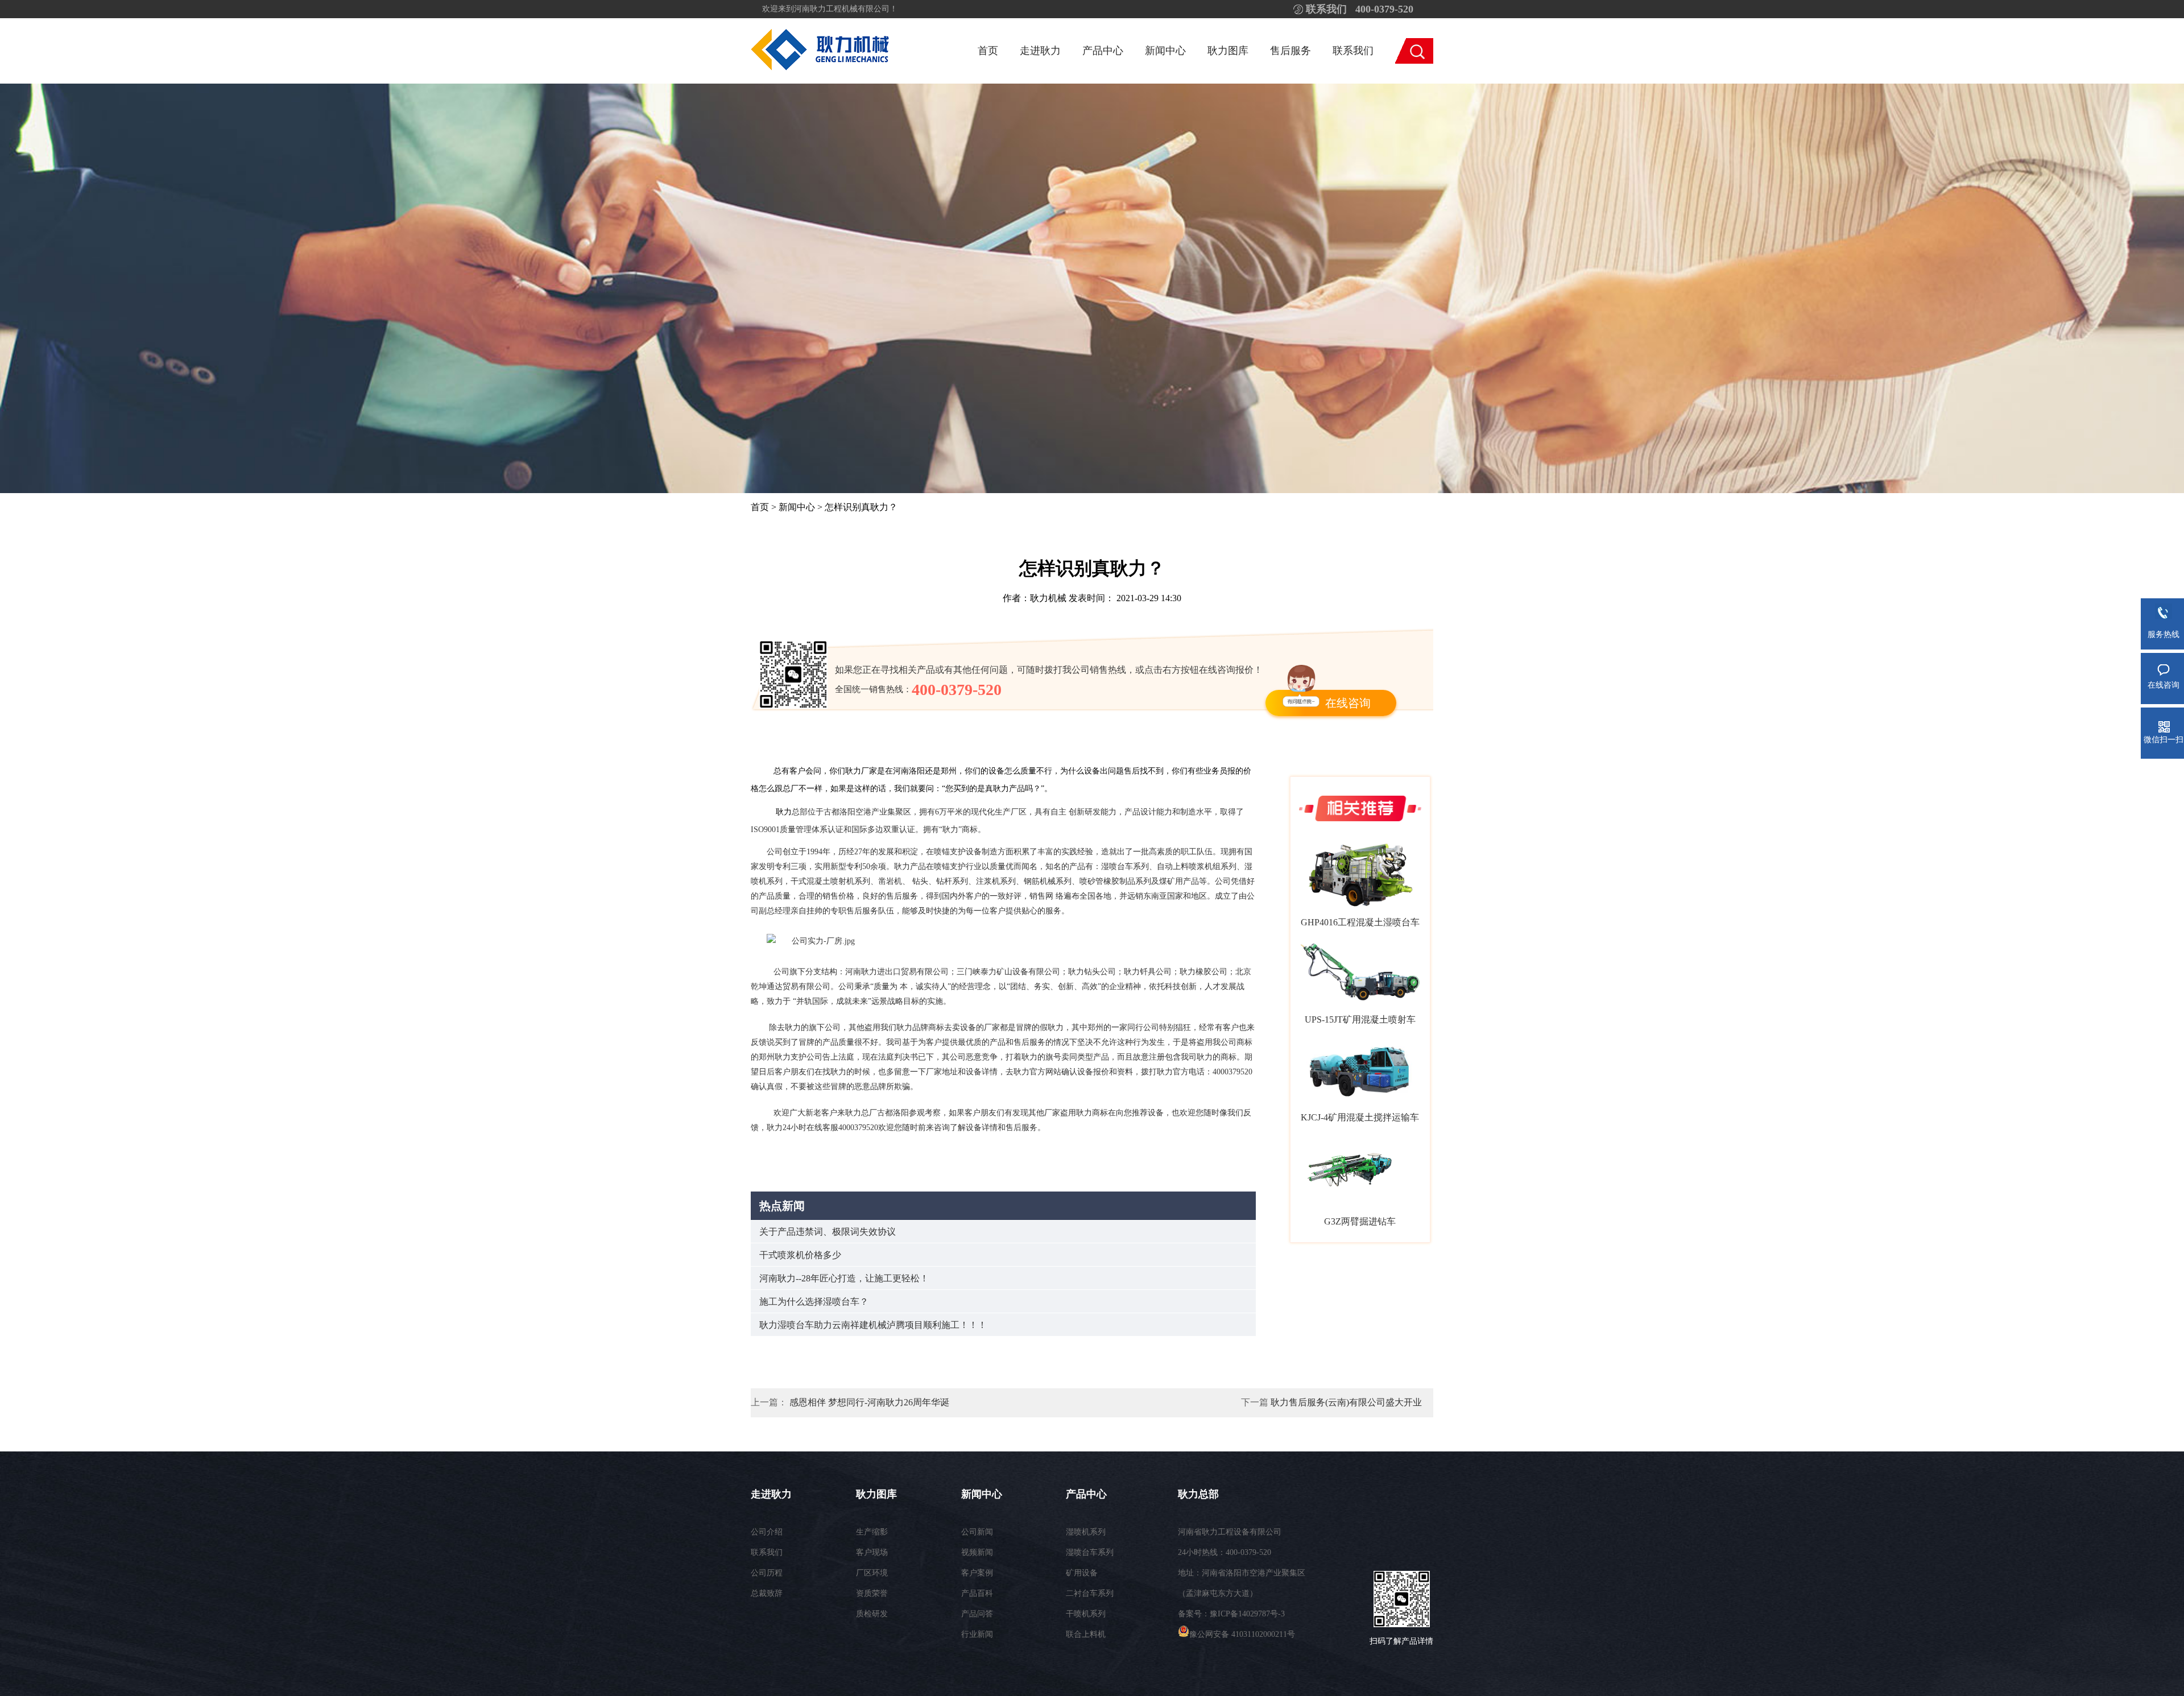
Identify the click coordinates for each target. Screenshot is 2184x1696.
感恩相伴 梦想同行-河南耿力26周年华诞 (869, 1402)
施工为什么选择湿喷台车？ (814, 1302)
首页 (988, 51)
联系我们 (1353, 51)
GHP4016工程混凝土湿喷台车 (1360, 922)
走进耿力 (1040, 51)
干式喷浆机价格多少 (800, 1255)
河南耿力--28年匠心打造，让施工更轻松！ (844, 1278)
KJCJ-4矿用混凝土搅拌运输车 (1360, 1117)
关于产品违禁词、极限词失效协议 (828, 1232)
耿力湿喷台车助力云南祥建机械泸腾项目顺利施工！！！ (873, 1325)
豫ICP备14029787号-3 (1247, 1614)
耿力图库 (1228, 51)
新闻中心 (1165, 51)
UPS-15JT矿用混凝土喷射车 (1360, 1019)
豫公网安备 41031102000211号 (1242, 1634)
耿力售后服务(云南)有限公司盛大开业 (1346, 1402)
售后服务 (1290, 51)
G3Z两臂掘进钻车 (1360, 1221)
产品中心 (1103, 51)
